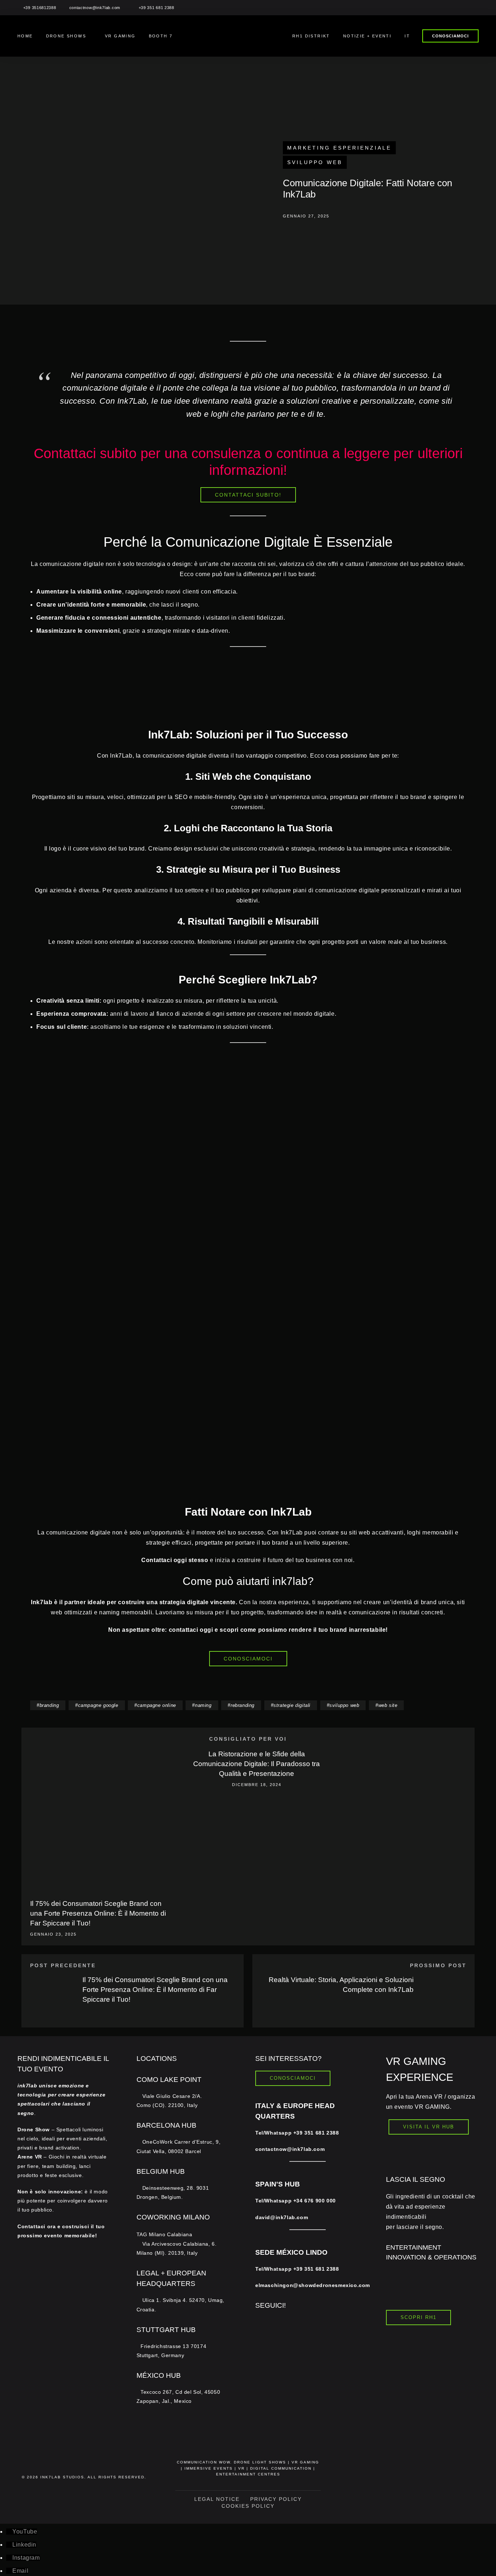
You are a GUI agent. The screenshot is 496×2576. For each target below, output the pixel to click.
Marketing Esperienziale (339, 148)
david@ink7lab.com (282, 2217)
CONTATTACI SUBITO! (248, 495)
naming (203, 1705)
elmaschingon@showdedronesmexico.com (313, 2285)
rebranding (243, 1705)
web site (388, 1705)
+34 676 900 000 (315, 2201)
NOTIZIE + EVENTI (367, 36)
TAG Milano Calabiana (177, 2244)
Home (25, 36)
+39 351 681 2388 (156, 8)
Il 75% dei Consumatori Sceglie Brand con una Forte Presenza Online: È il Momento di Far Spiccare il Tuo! (98, 1913)
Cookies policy (248, 2506)
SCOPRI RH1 (418, 2317)
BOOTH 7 (161, 36)
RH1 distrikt (311, 36)
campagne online (157, 1705)
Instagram (26, 2558)
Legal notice (217, 2499)
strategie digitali (292, 1705)
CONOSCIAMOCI (450, 36)
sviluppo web (344, 1705)
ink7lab (51, 2477)
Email (20, 2571)
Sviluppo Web (315, 162)
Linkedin (24, 2545)
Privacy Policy (276, 2499)
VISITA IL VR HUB (429, 2127)
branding (49, 1705)
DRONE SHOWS (66, 36)
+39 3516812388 (40, 8)
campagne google (98, 1705)
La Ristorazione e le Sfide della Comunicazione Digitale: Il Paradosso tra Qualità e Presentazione (257, 1764)
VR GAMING (120, 36)
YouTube (25, 2532)
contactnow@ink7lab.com (95, 8)
